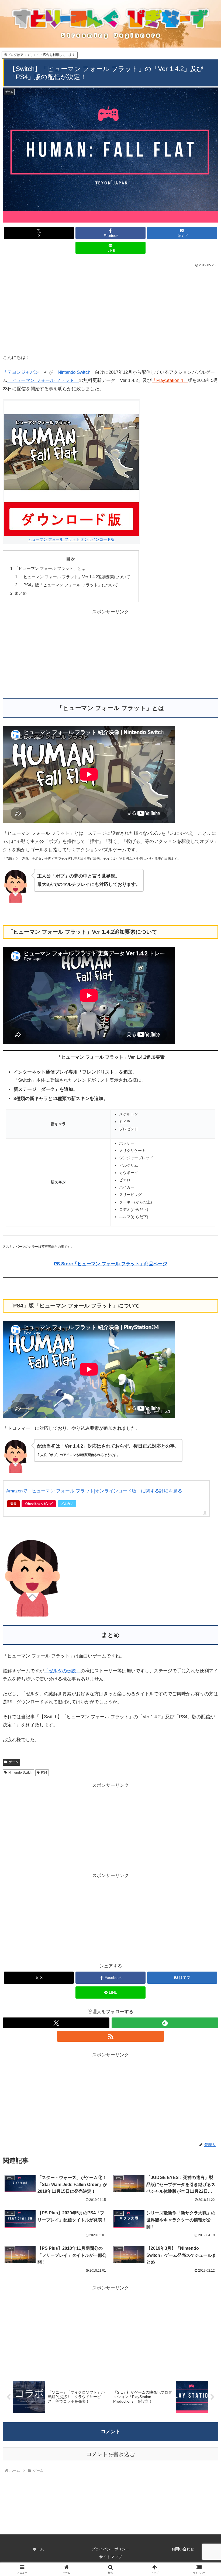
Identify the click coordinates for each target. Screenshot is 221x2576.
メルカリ (67, 1504)
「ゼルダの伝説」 (62, 1671)
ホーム (38, 2549)
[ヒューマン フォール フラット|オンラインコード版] (71, 468)
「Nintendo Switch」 (74, 372)
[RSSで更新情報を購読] (110, 2036)
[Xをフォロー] (56, 2023)
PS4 (44, 1773)
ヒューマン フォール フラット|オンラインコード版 (71, 539)
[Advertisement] (110, 310)
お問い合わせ (183, 2549)
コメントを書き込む (110, 2454)
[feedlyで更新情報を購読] (165, 2023)
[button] (204, 1417)
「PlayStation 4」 (170, 380)
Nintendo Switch (20, 1773)
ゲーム (13, 1762)
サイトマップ (110, 2557)
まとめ (21, 593)
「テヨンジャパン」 (23, 372)
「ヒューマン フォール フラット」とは (50, 568)
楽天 (13, 1504)
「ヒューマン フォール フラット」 (43, 380)
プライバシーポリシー (110, 2549)
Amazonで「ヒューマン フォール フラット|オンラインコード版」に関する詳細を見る (94, 1491)
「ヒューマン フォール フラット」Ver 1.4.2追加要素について (75, 577)
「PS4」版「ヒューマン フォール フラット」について (69, 585)
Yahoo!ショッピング (39, 1504)
